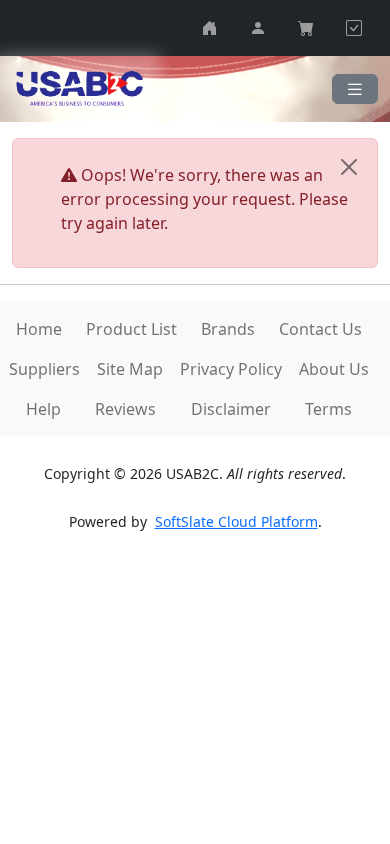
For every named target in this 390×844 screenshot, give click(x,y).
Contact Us (320, 329)
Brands (228, 329)
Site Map (130, 369)
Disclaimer (231, 409)
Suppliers (44, 369)
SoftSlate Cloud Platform (236, 521)
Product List (131, 329)
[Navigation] (355, 89)
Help (43, 409)
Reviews (125, 409)
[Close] (349, 167)
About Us (334, 369)
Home (39, 329)
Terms (328, 409)
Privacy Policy (231, 369)
